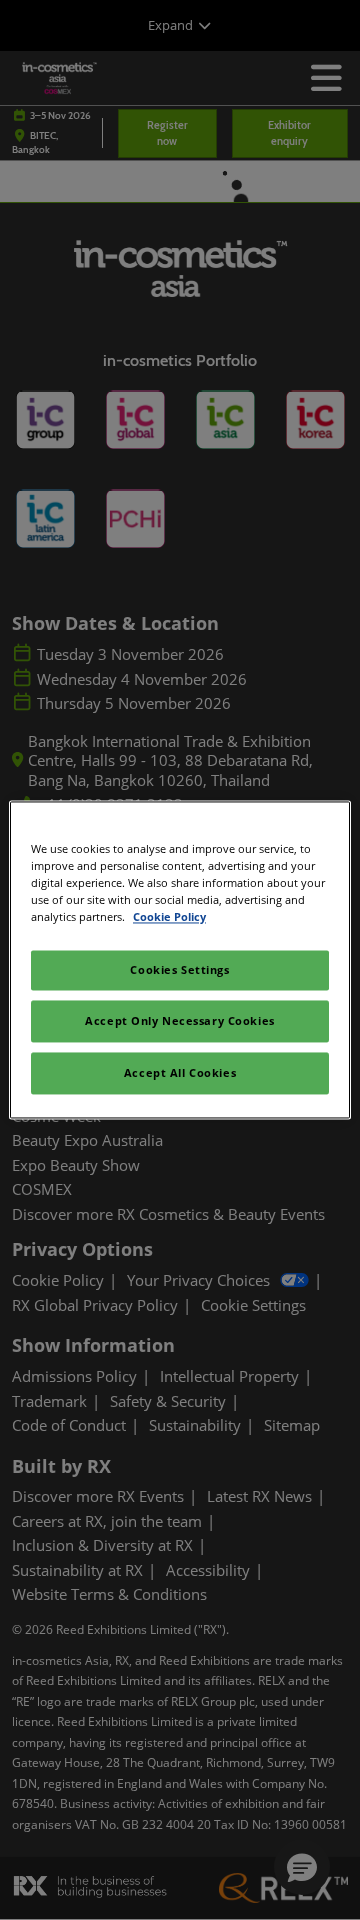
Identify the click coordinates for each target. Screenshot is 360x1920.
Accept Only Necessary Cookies (180, 1021)
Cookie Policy (169, 917)
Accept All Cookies (180, 1073)
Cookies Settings (179, 970)
